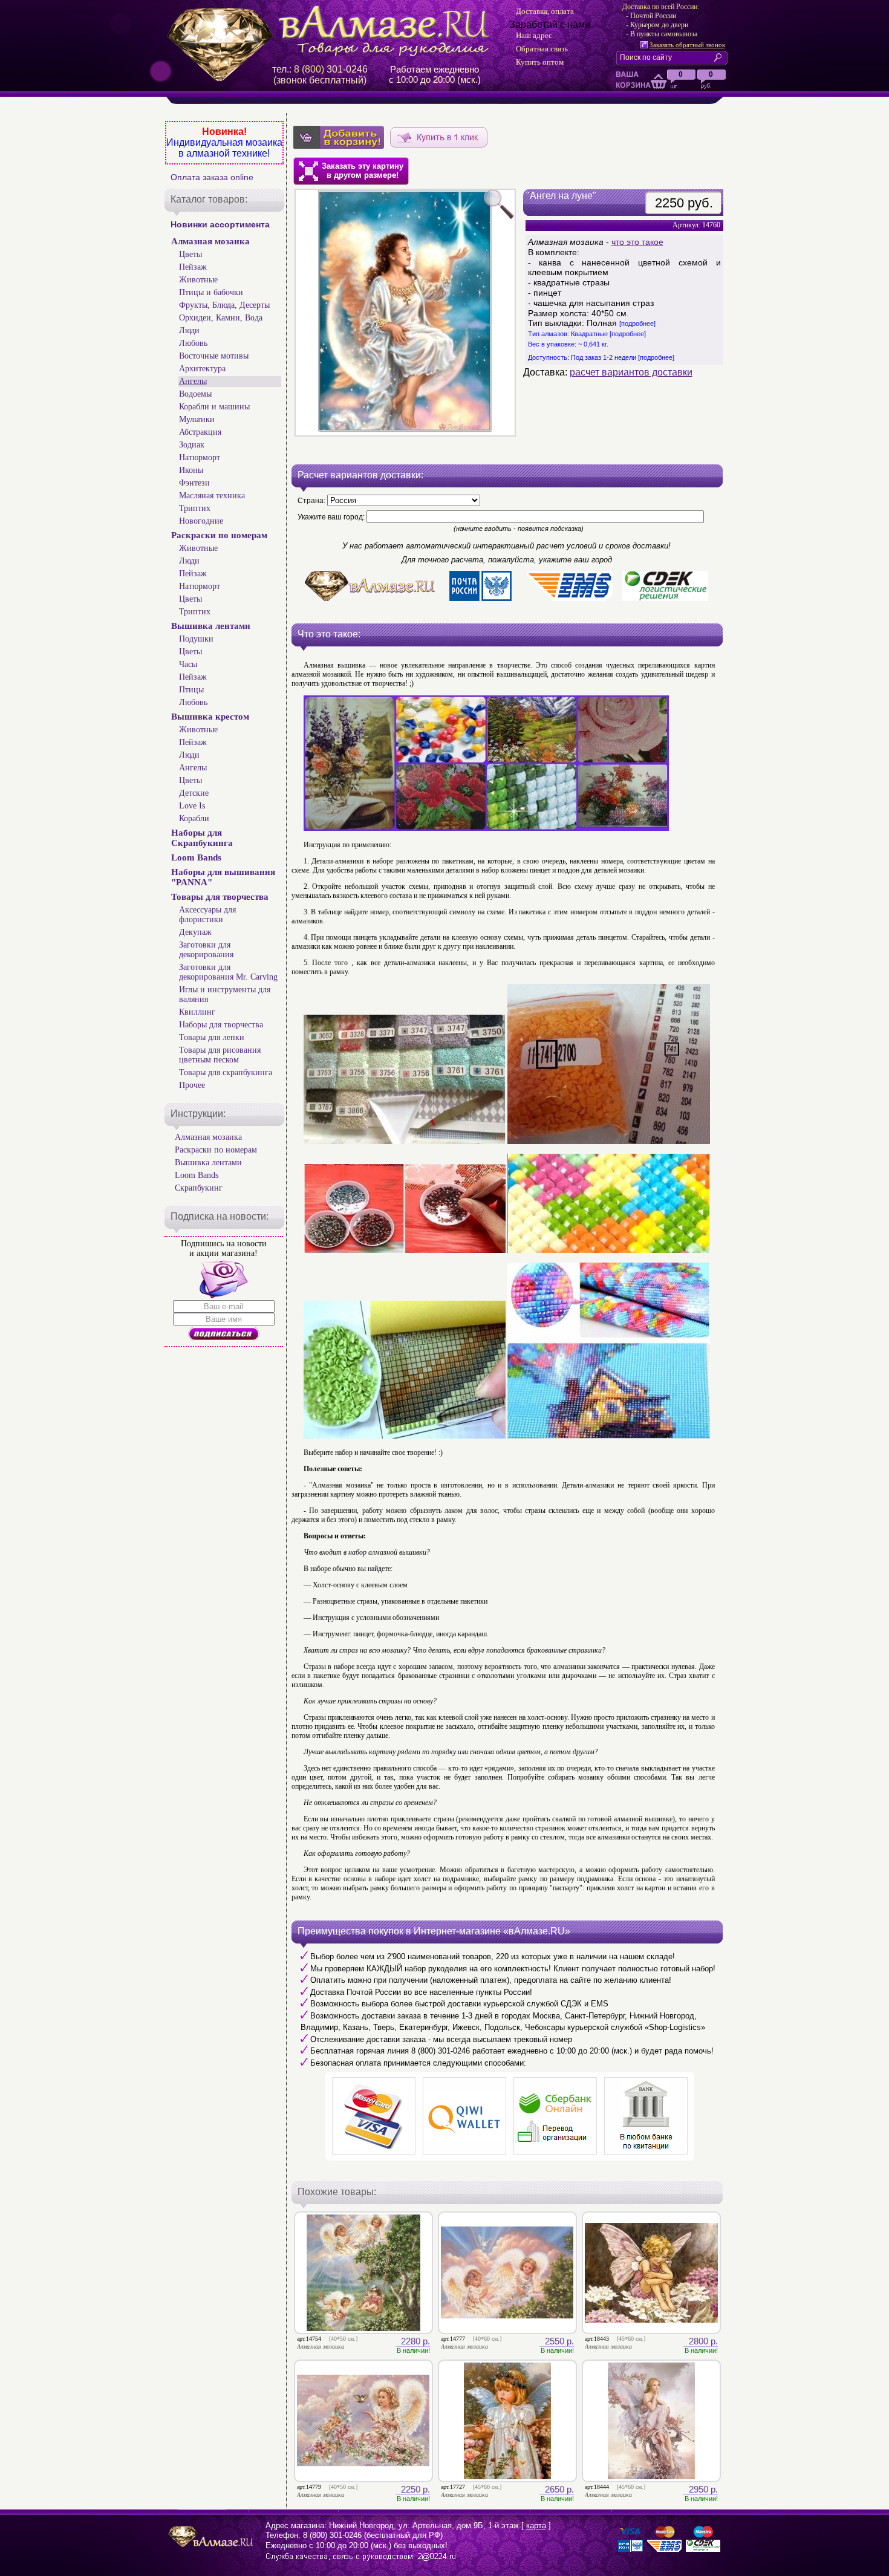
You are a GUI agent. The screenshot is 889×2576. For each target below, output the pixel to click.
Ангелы (193, 381)
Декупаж (195, 932)
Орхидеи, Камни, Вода (221, 318)
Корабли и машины (214, 407)
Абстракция (200, 432)
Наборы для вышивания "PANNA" (223, 877)
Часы (188, 664)
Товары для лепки (212, 1037)
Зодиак (192, 445)
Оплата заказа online (212, 177)
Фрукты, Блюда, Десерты (224, 305)
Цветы (190, 254)
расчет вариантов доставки (631, 372)
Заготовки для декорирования (206, 950)
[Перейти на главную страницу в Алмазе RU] (333, 31)
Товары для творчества (220, 897)
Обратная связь (542, 49)
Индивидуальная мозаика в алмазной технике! (224, 148)
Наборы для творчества (221, 1025)
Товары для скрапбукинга (226, 1072)
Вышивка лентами (211, 626)
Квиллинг (197, 1012)
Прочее (192, 1085)
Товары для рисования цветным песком (220, 1055)
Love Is (192, 806)
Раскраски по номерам (219, 535)
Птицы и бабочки (211, 292)
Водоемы (195, 394)
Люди (189, 330)
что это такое (637, 242)
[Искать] (720, 57)
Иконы (191, 470)
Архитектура (202, 369)
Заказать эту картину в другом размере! (363, 171)
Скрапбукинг (199, 1188)
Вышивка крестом (210, 717)
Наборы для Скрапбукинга (202, 838)
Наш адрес (534, 35)
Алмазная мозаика (210, 241)
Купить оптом (540, 62)
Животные (198, 280)
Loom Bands (196, 857)
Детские (194, 793)
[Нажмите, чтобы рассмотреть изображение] (405, 313)
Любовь (193, 343)
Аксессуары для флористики (207, 915)
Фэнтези (194, 483)
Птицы (191, 690)
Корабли (194, 818)
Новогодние (201, 521)
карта (536, 2526)
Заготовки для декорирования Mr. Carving (228, 972)
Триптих (195, 508)
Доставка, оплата (545, 11)
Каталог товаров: (209, 199)
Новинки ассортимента (220, 224)
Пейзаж (193, 267)
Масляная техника (212, 496)
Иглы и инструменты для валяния (225, 994)
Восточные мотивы (214, 356)
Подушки (196, 639)
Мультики (197, 419)
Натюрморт (200, 457)
